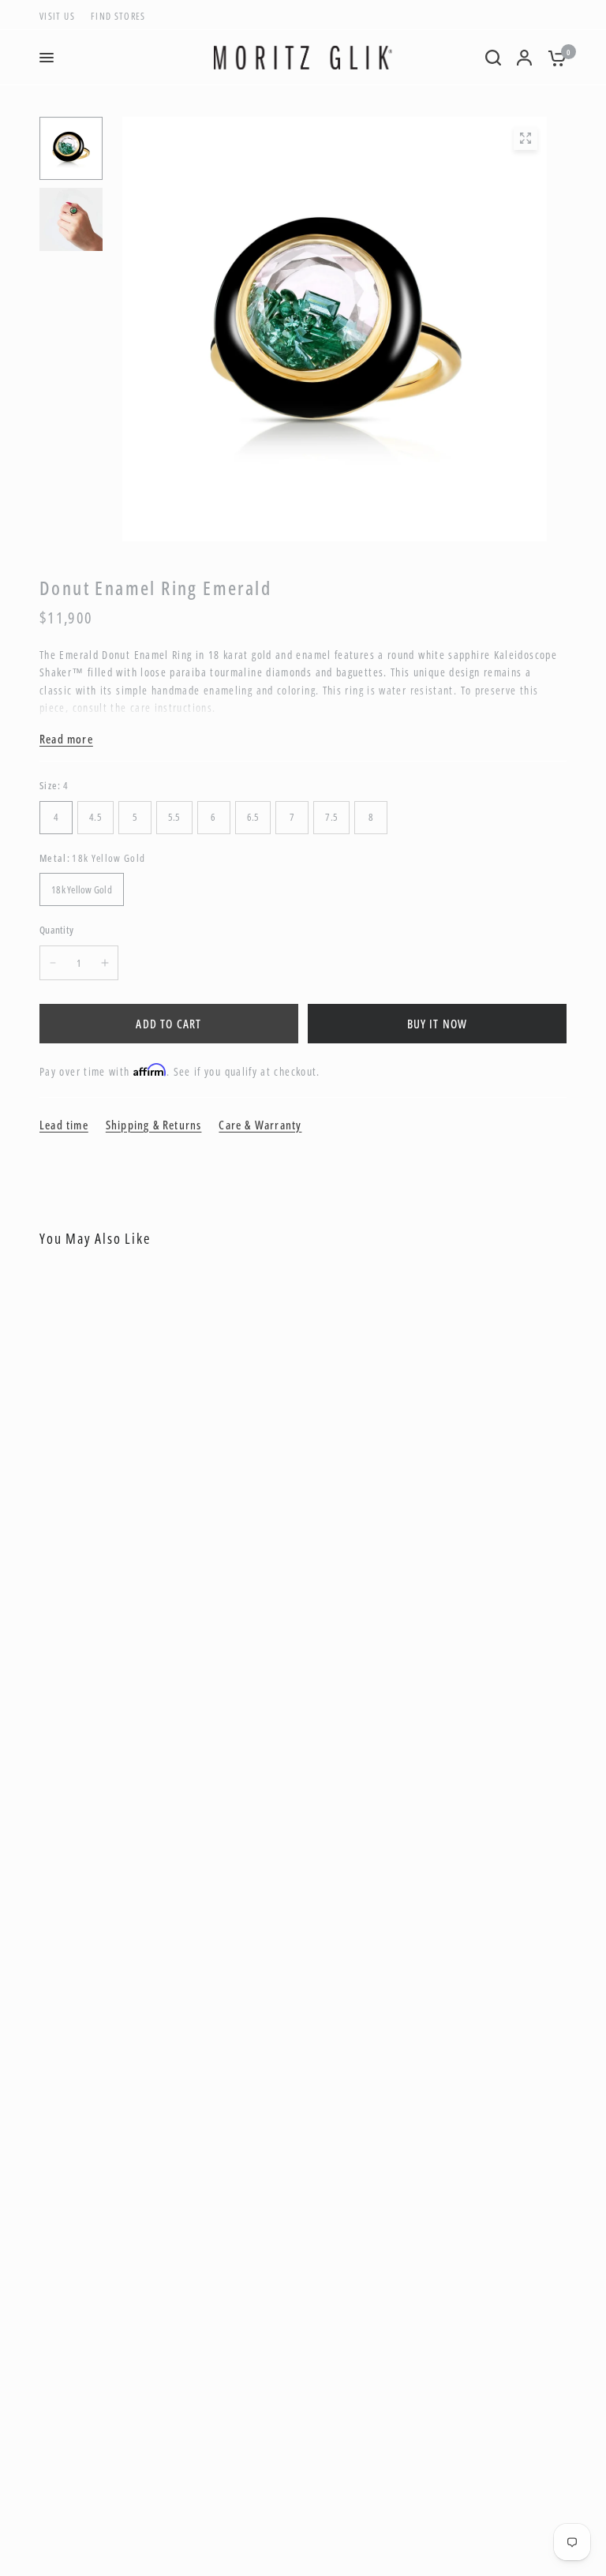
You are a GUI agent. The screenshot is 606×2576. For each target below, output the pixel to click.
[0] (553, 58)
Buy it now (438, 1024)
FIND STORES (118, 16)
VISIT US (57, 16)
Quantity (56, 930)
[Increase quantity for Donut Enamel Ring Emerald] (105, 963)
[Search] (493, 58)
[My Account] (524, 58)
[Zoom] (526, 138)
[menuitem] (61, 16)
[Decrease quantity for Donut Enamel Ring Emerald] (53, 963)
